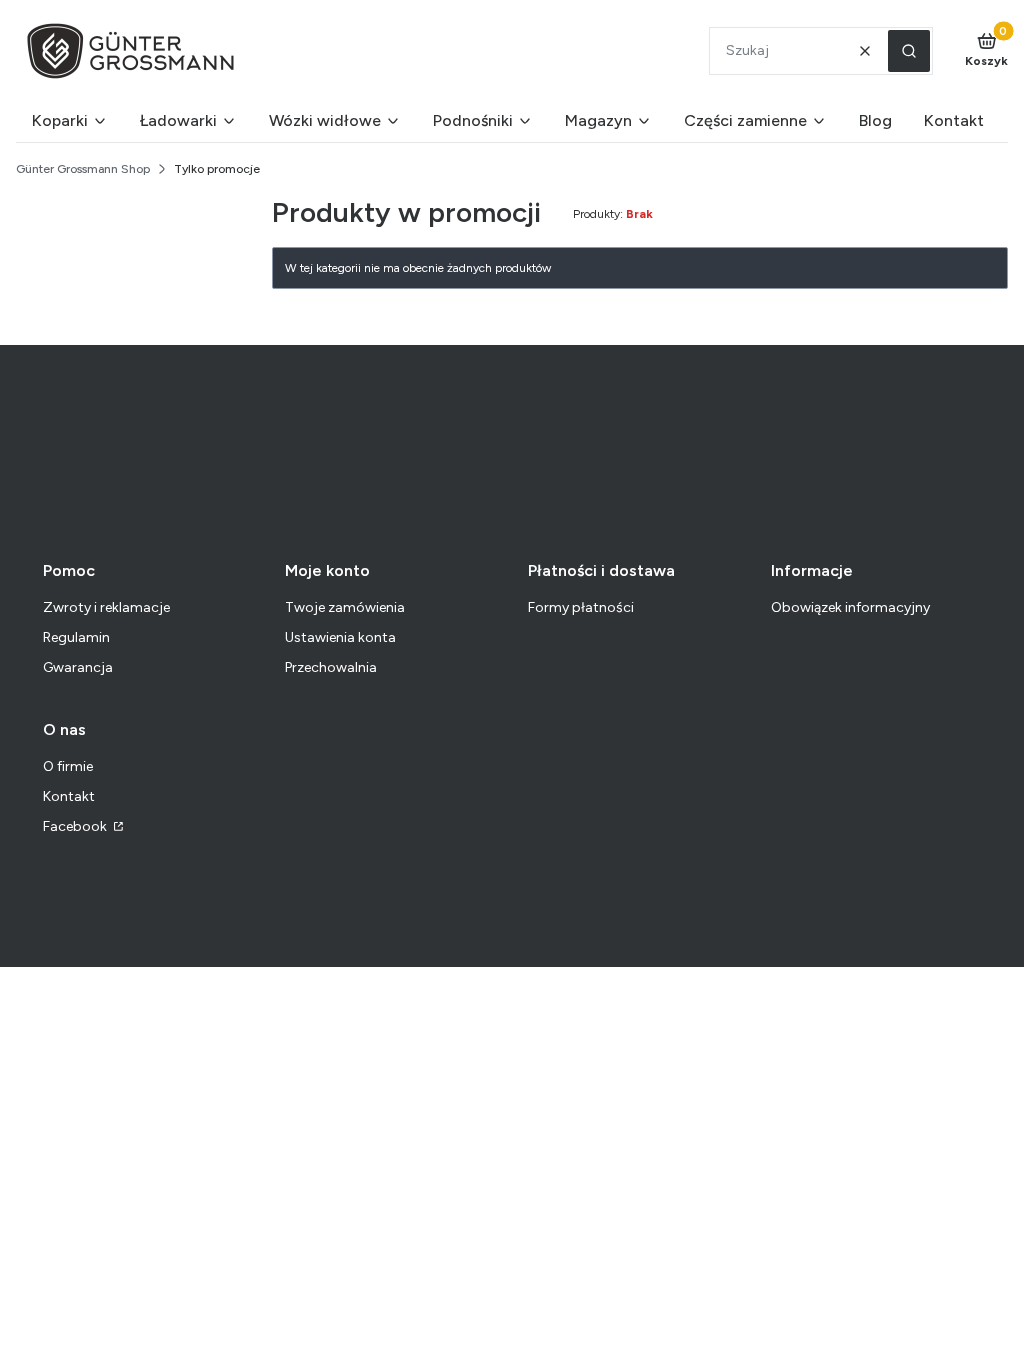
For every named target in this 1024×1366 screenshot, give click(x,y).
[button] (909, 51)
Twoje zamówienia (345, 607)
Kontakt (69, 796)
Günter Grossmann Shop (83, 169)
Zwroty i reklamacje (106, 607)
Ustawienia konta (340, 637)
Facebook (76, 826)
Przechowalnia (331, 667)
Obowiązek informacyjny (850, 607)
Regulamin (76, 637)
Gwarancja (78, 667)
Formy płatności (581, 607)
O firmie (68, 766)
